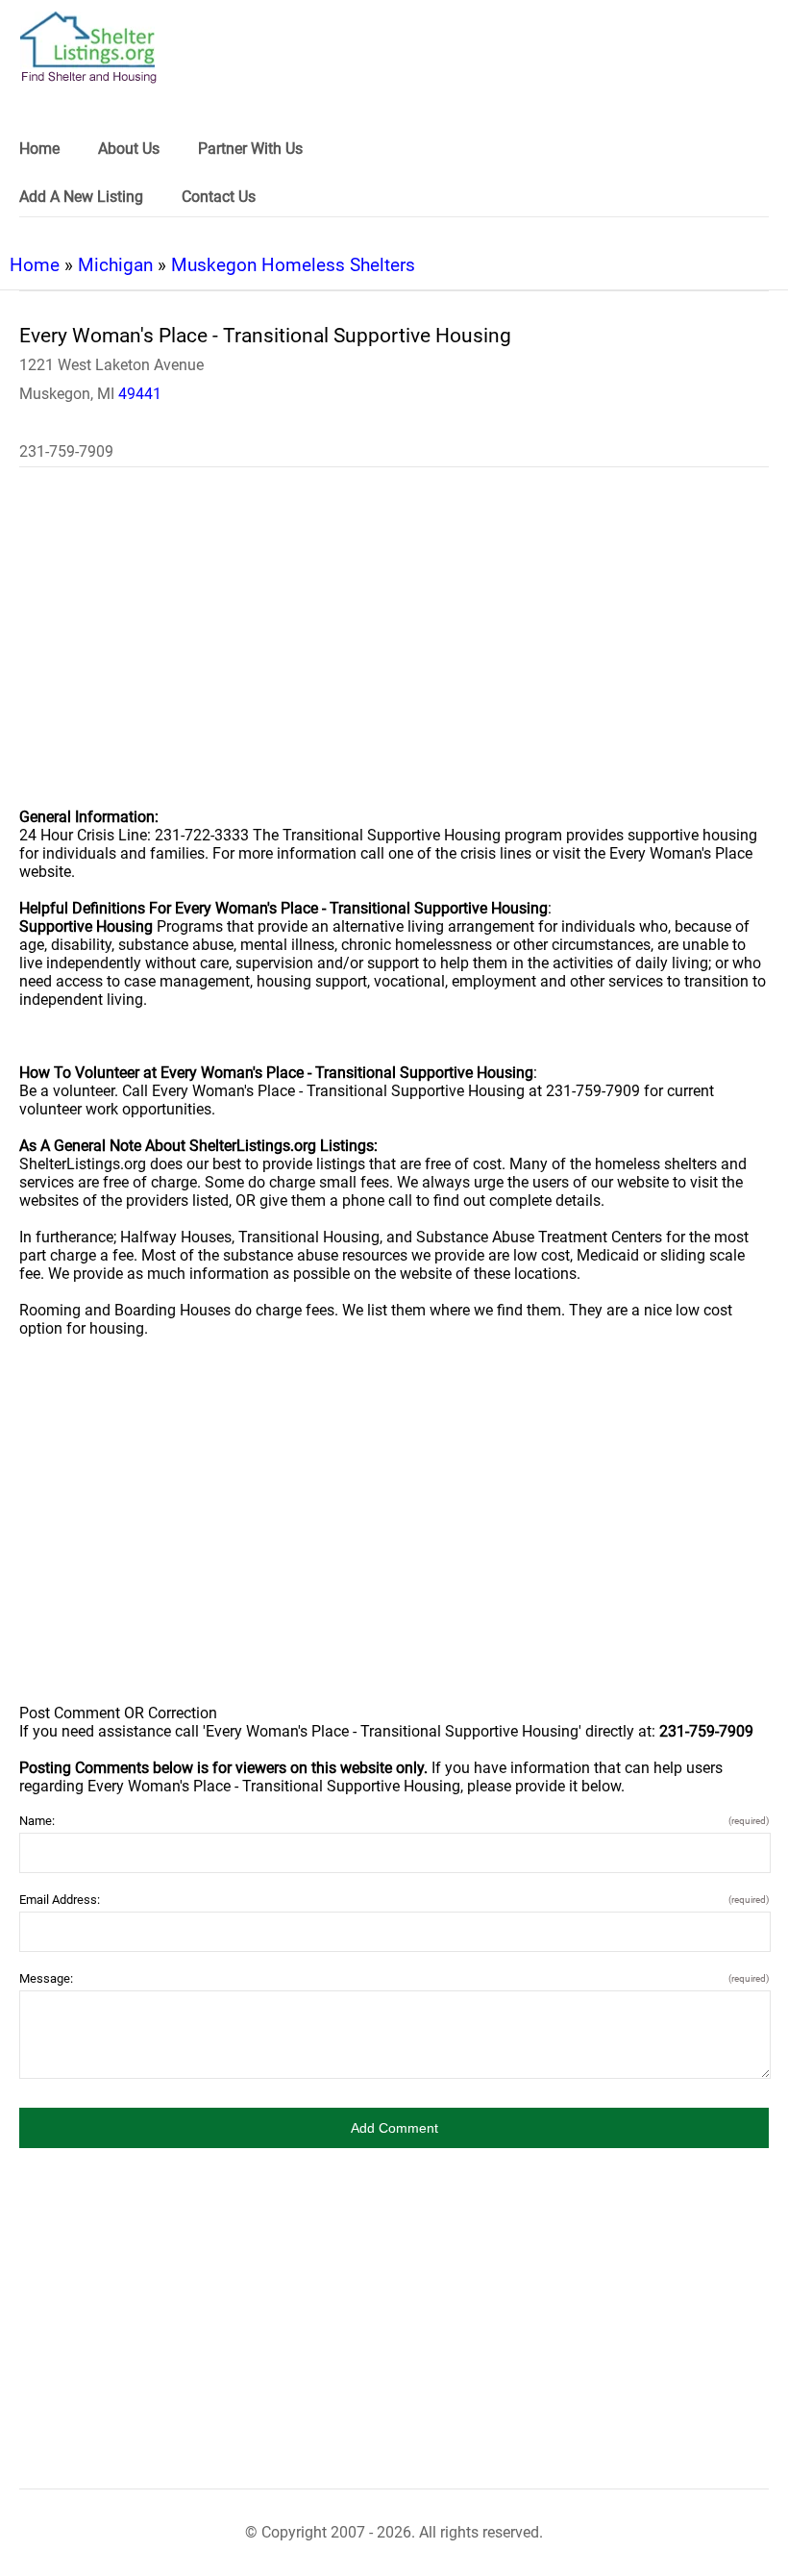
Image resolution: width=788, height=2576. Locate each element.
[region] (394, 650)
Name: (394, 1821)
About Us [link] (129, 149)
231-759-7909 (66, 451)
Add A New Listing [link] (81, 197)
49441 (140, 394)
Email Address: (394, 1900)
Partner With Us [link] (250, 149)
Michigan (115, 265)
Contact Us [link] (219, 197)
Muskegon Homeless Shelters (293, 265)
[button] (394, 2128)
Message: (394, 1978)
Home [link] (39, 149)
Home (35, 265)
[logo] (88, 48)
